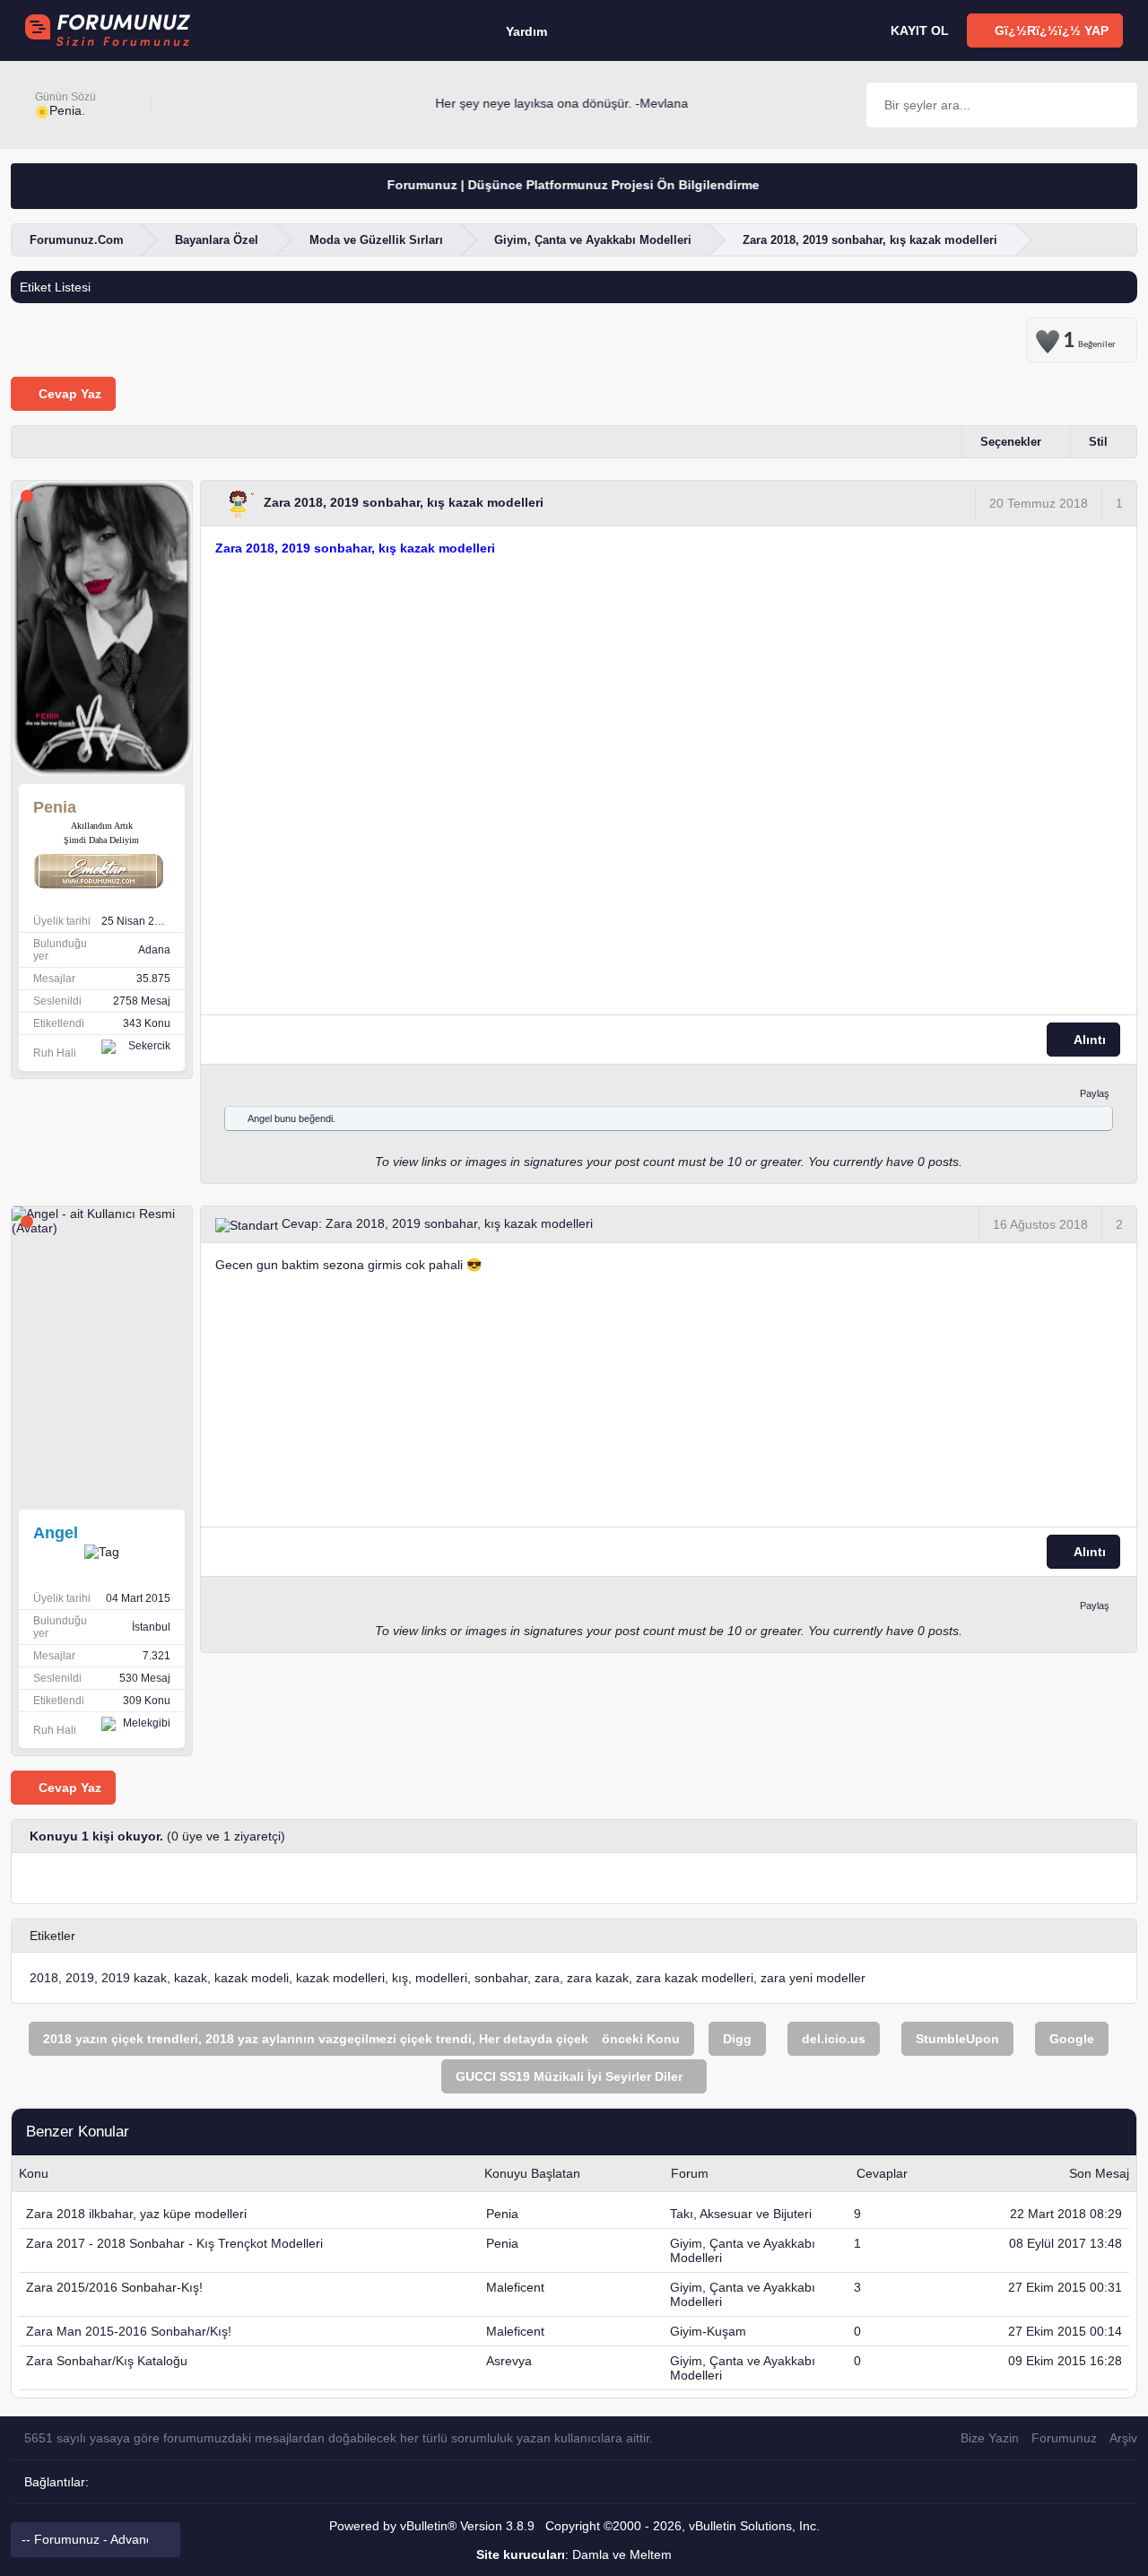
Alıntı (1088, 1040)
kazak (191, 1978)
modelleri (441, 1978)
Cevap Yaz (68, 394)
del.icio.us (834, 2039)
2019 (80, 1978)
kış (400, 1978)
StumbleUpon (957, 2039)
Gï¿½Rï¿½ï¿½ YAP (1050, 30)
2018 (44, 1978)
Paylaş (1095, 1093)
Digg (737, 2039)
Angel (260, 1118)
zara (547, 1978)
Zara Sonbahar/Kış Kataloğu (107, 2361)
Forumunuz (1064, 2438)
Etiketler (52, 1936)
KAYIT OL (918, 30)
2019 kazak (134, 1978)
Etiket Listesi (55, 287)
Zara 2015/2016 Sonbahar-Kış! (114, 2287)
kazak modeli (252, 1978)
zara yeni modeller (813, 1978)
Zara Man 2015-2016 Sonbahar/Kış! (129, 2331)
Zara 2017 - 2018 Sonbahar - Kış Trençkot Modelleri (174, 2243)
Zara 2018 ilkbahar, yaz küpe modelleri (136, 2214)
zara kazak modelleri (695, 1978)
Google (1072, 2039)
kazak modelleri (340, 1978)
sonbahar (501, 1978)
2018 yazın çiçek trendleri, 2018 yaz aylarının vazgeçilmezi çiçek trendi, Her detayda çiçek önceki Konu (361, 2039)
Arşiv (1123, 2438)
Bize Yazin (990, 2438)
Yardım (526, 31)
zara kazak (598, 1978)
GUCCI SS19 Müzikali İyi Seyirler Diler (569, 2076)
